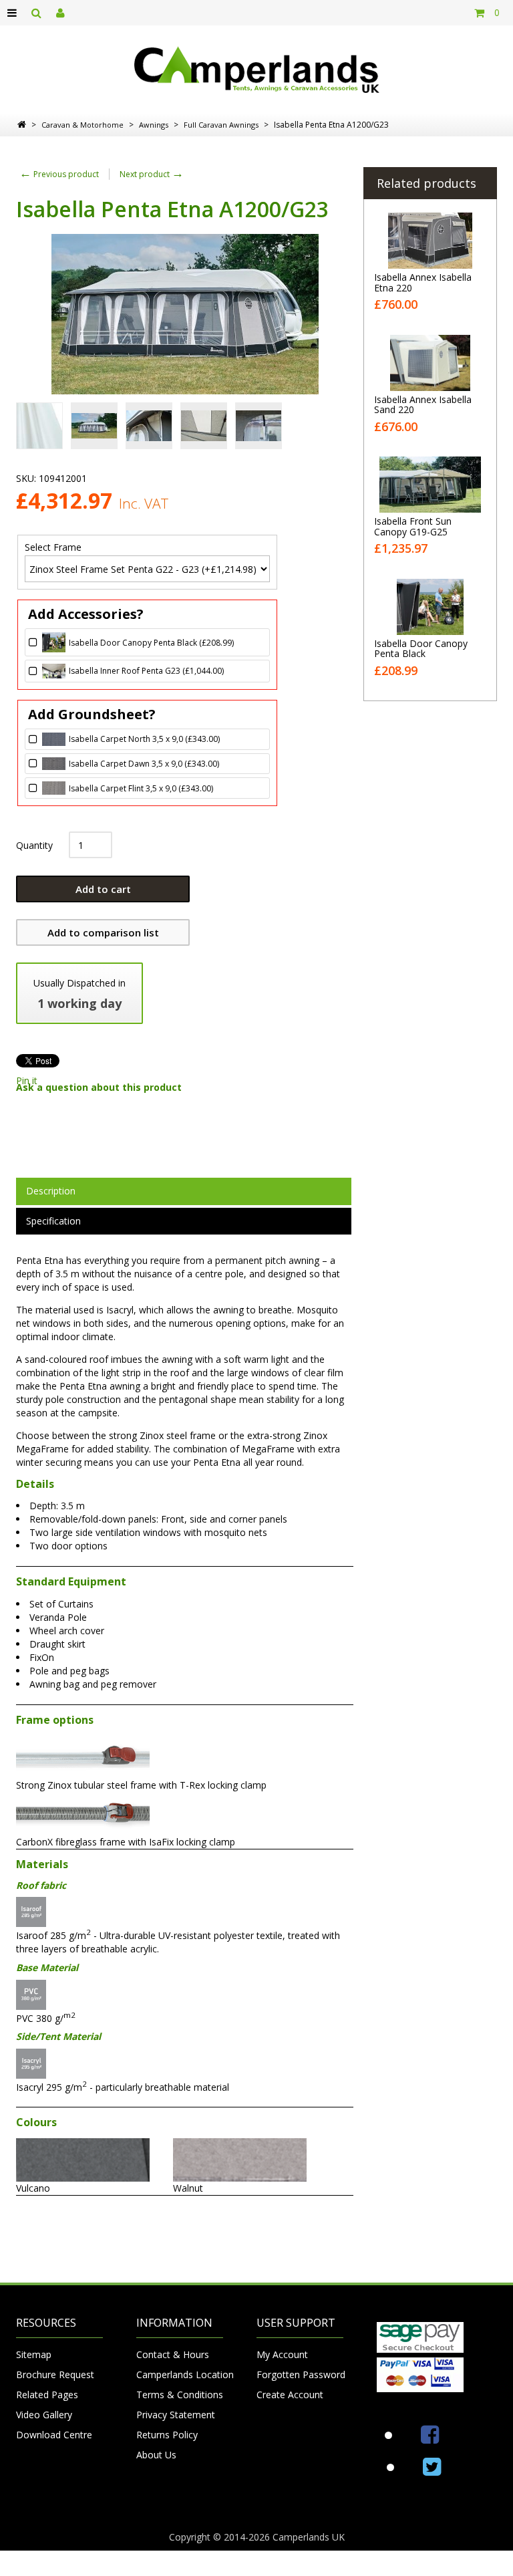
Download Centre (54, 2435)
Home (22, 124)
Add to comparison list (103, 932)
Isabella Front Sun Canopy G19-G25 (413, 526)
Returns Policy (167, 2435)
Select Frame (53, 548)
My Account (282, 2354)
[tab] (184, 1191)
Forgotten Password (300, 2374)
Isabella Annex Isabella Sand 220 (423, 404)
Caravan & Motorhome (82, 125)
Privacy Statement (176, 2415)
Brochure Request (55, 2374)
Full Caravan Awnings (221, 125)
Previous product (59, 174)
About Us (156, 2455)
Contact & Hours (173, 2354)
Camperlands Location (180, 2374)
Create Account (290, 2395)
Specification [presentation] (53, 1221)
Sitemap (34, 2354)
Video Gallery (44, 2415)
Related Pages (47, 2395)
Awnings (154, 125)
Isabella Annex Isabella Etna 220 (423, 282)
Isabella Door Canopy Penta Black (421, 648)
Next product (152, 174)
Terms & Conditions (180, 2395)
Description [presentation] (51, 1191)
